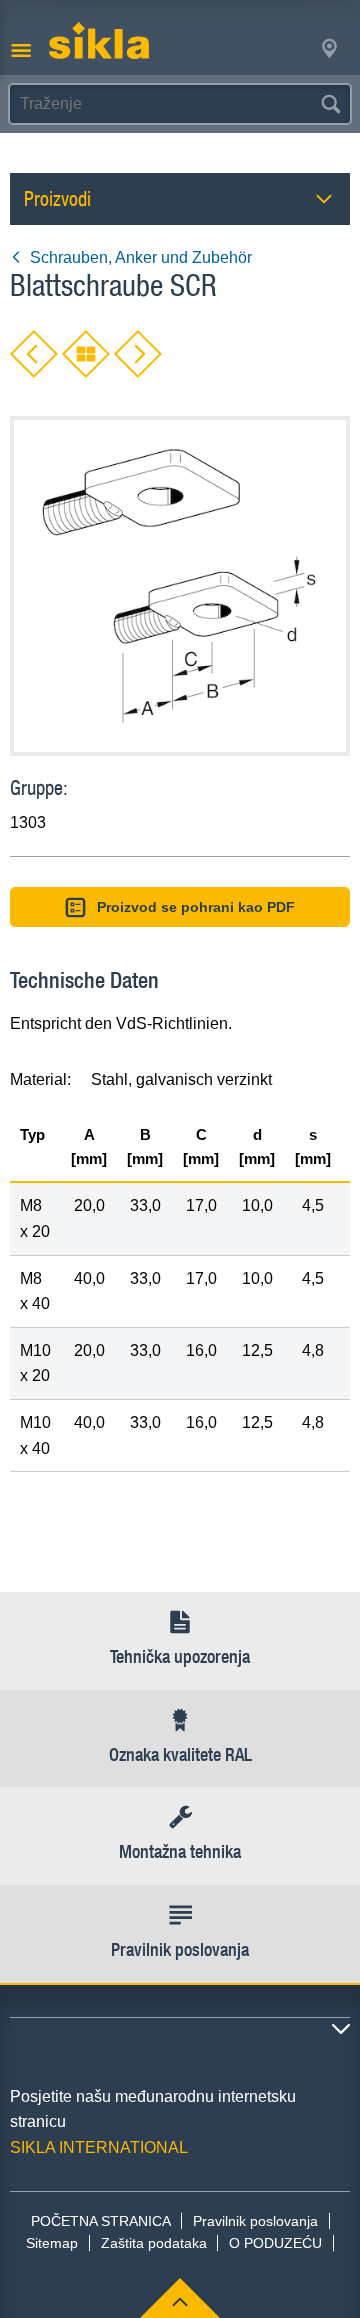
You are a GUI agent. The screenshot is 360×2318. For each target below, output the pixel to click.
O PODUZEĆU (275, 2243)
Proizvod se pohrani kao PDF (196, 907)
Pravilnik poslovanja (255, 2221)
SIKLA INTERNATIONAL (99, 2147)
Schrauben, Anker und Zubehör (141, 257)
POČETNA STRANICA (101, 2221)
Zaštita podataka (154, 2243)
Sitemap (52, 2243)
